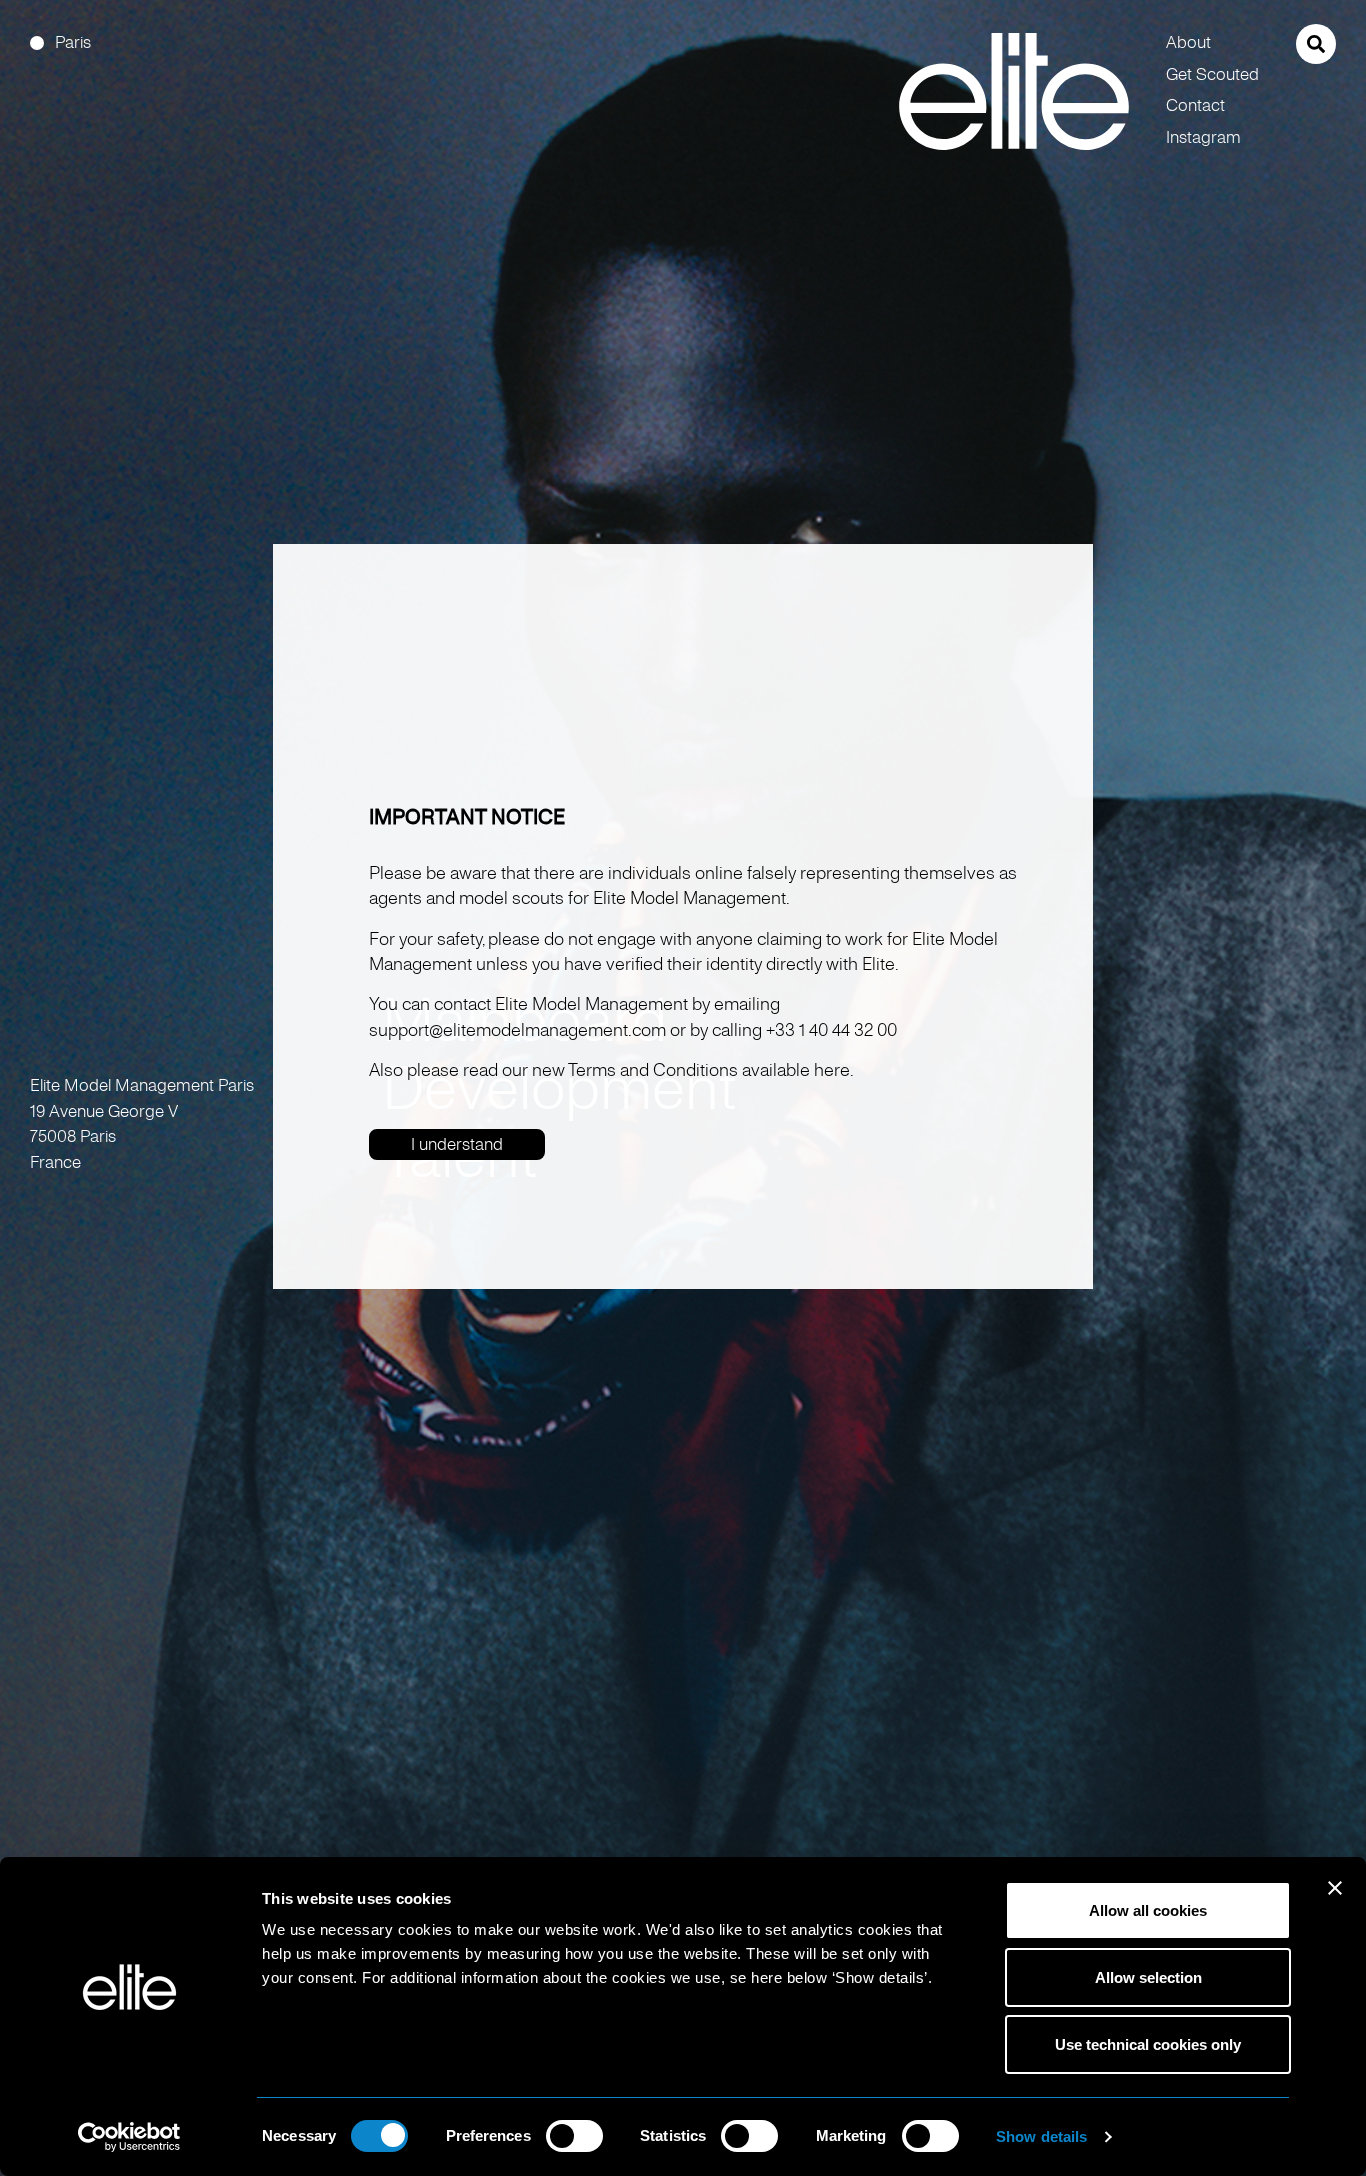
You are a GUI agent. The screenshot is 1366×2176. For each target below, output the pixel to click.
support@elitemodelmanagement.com (517, 1030)
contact (1195, 105)
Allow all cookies (1148, 1910)
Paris (73, 42)
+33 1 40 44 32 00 (831, 1030)
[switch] (574, 2136)
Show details (1041, 2136)
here (832, 1070)
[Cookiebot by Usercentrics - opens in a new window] (129, 2137)
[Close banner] (1335, 1901)
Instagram (1203, 137)
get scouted (1212, 74)
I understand (457, 1144)
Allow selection (1148, 1977)
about (1188, 42)
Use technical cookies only (1148, 2044)
